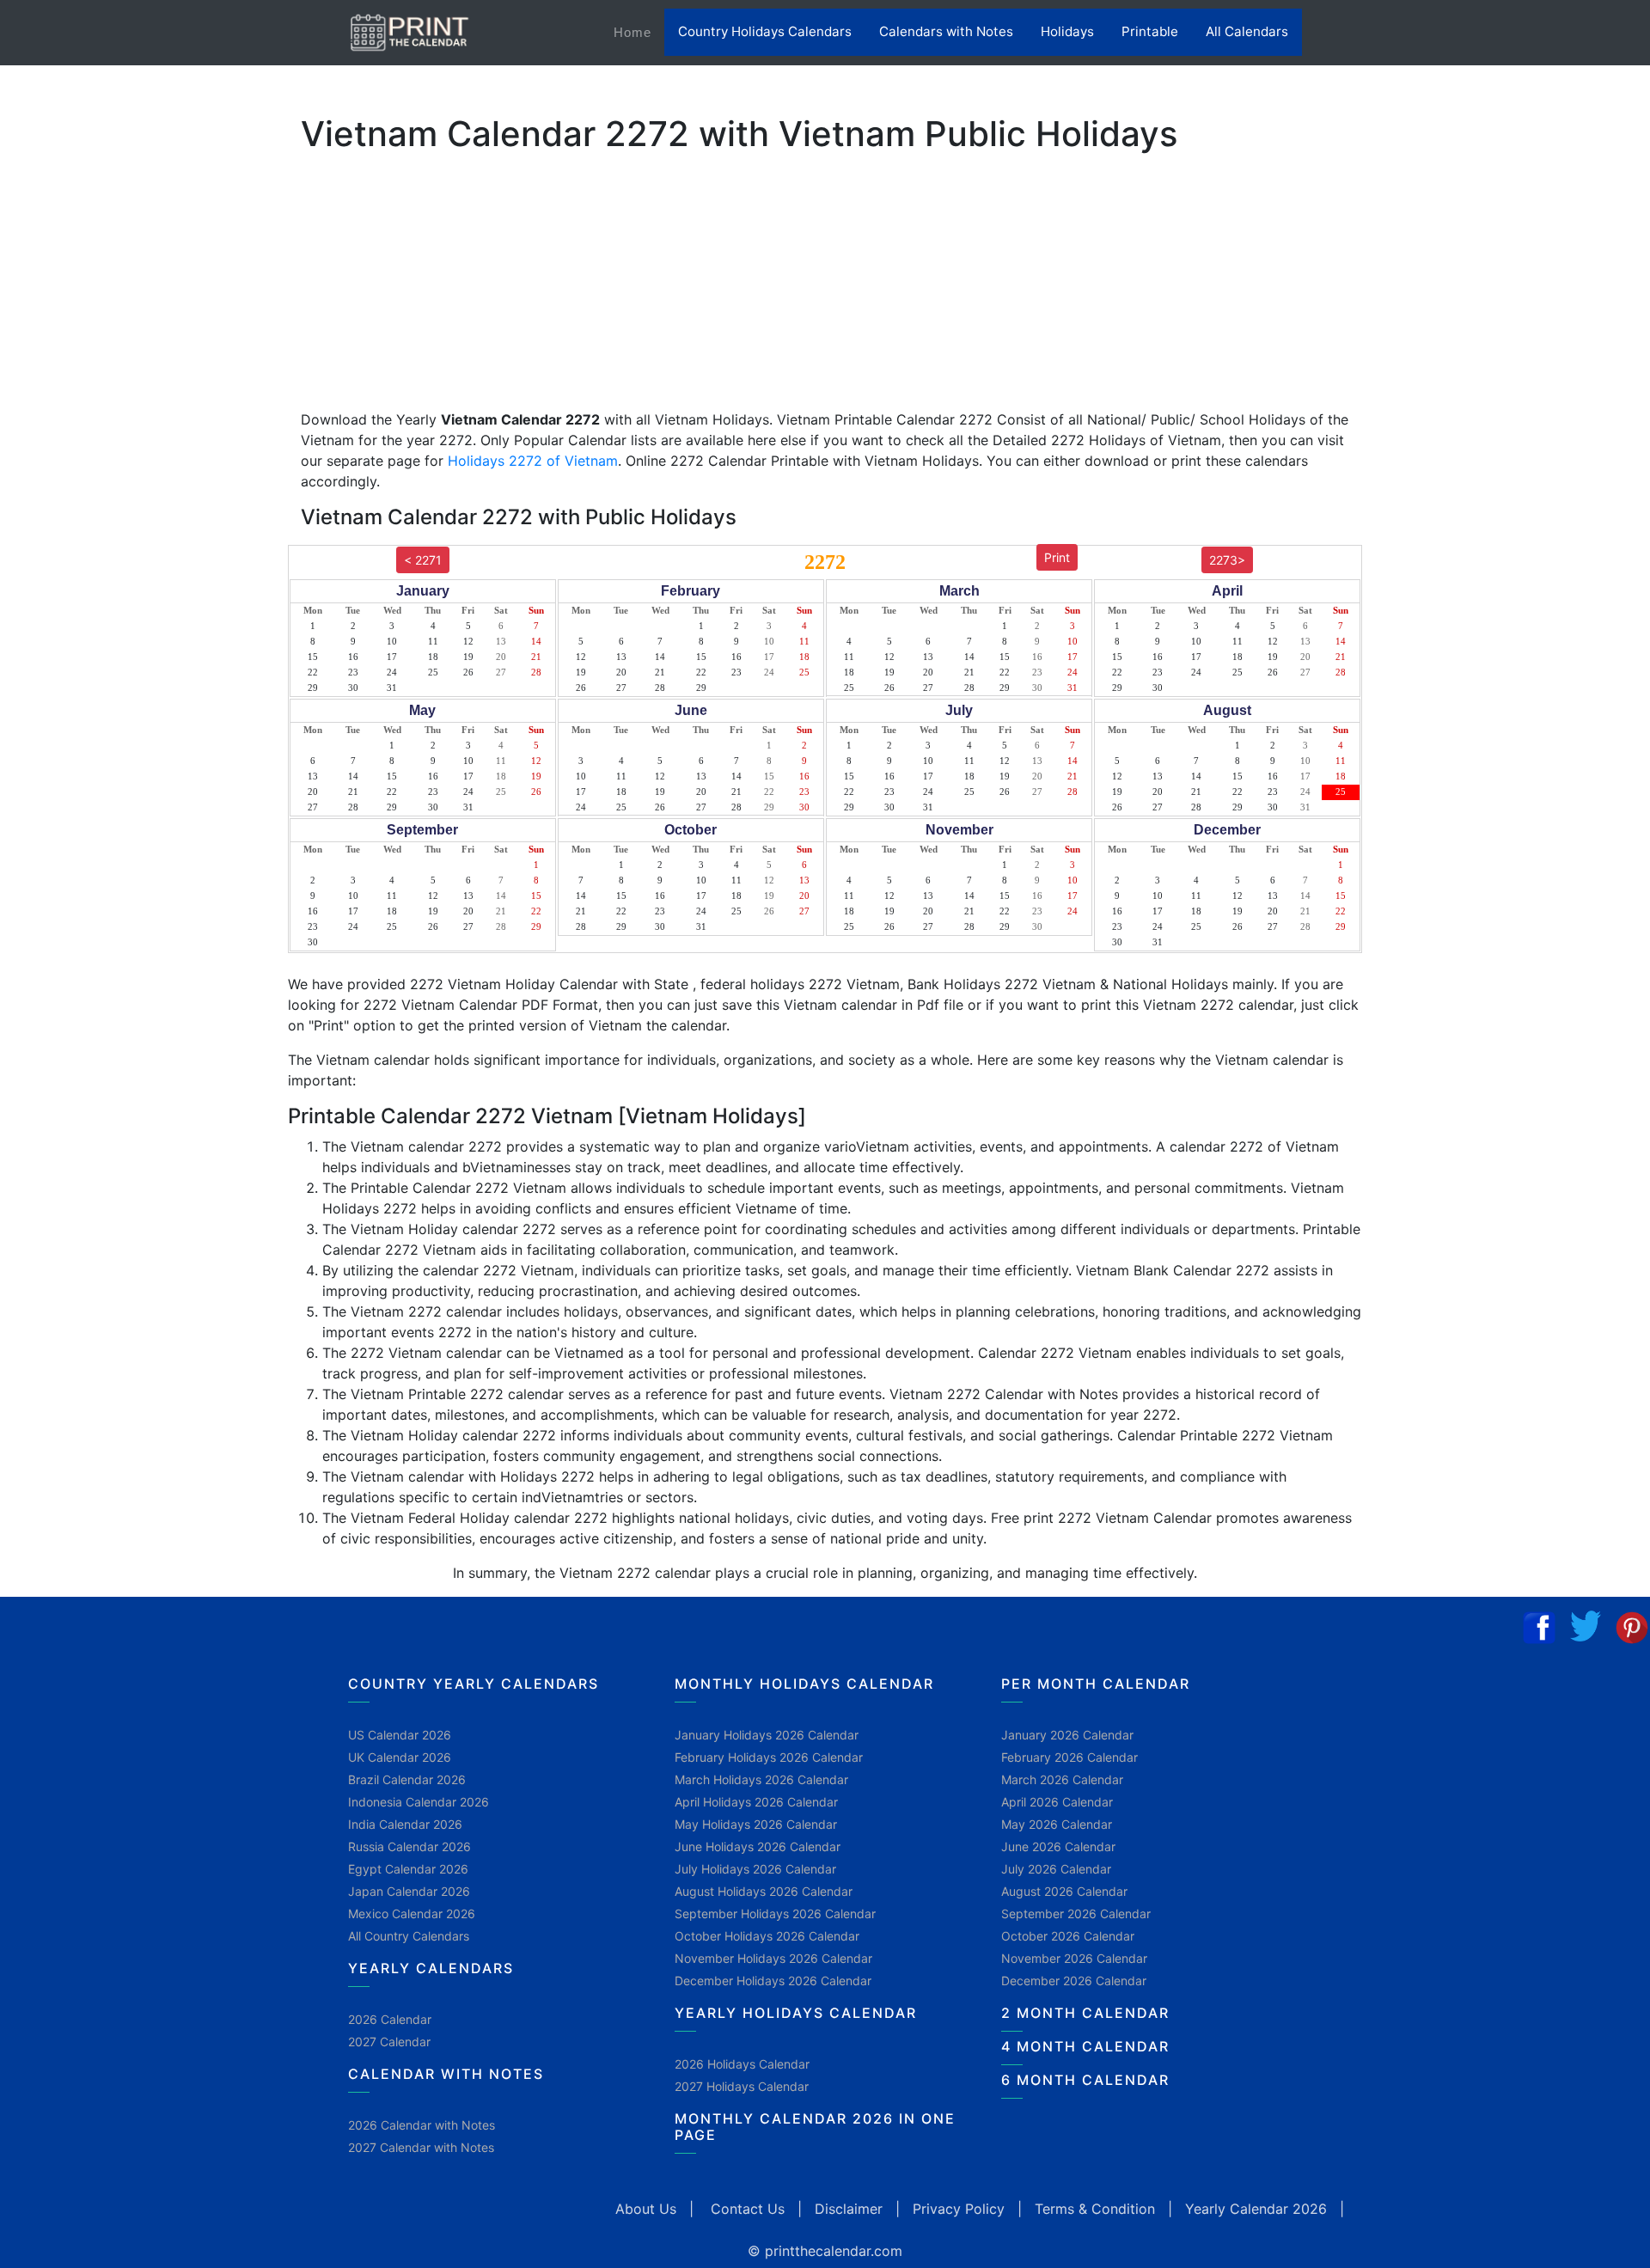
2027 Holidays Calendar (742, 2086)
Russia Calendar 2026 (409, 1846)
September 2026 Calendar (1076, 1913)
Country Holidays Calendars (765, 31)
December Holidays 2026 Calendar (773, 1981)
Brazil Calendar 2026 (407, 1779)
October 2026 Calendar (1068, 1936)
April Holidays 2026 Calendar (756, 1802)
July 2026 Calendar (1056, 1869)
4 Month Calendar (1085, 2046)
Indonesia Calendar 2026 (419, 1802)
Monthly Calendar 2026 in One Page (815, 2127)
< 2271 (423, 560)
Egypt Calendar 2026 (408, 1869)
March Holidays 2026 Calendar (761, 1779)
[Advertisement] (99, 537)
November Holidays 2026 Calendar (773, 1958)
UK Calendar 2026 (400, 1757)
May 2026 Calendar (1057, 1824)
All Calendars (1247, 31)
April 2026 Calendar (1057, 1802)
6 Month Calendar (1085, 2080)
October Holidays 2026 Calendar (767, 1936)
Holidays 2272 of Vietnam (533, 461)
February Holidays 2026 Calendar (769, 1757)
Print (1057, 557)
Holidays (1067, 31)
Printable (1150, 31)
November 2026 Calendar (1074, 1958)
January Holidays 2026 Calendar (767, 1735)
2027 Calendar (389, 2042)
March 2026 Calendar (1062, 1779)
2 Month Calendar (1085, 2013)
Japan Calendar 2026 (409, 1891)
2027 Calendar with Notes (421, 2147)
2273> (1227, 560)
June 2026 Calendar (1058, 1846)
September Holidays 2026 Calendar (775, 1913)
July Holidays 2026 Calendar (755, 1869)
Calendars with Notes (946, 31)
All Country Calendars (409, 1936)
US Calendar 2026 (400, 1735)
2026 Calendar (390, 2019)
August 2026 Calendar (1064, 1891)
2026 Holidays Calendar (742, 2064)
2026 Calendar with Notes (422, 2125)
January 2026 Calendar (1067, 1735)
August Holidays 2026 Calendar (764, 1891)
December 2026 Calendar (1074, 1981)
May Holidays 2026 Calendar (756, 1824)
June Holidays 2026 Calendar (758, 1846)
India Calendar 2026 (405, 1824)
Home (639, 32)
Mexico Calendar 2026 (412, 1913)
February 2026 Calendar (1069, 1757)
